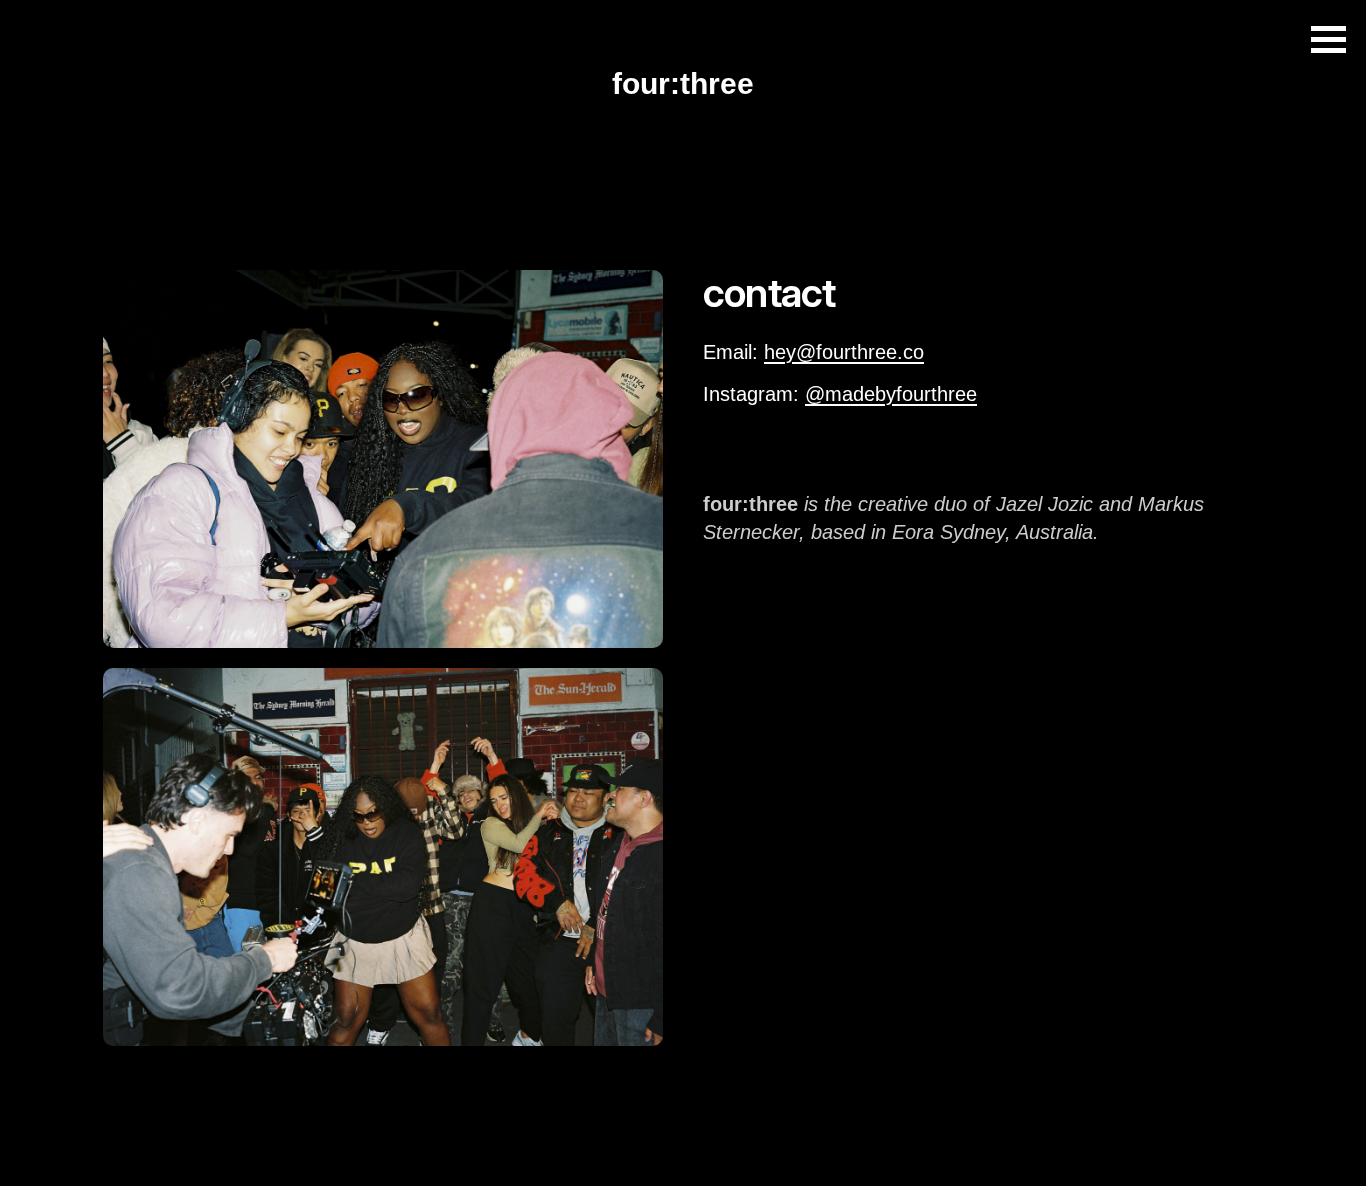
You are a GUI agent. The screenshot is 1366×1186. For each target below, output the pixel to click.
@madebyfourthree (891, 394)
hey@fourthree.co (844, 352)
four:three (683, 83)
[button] (1328, 39)
